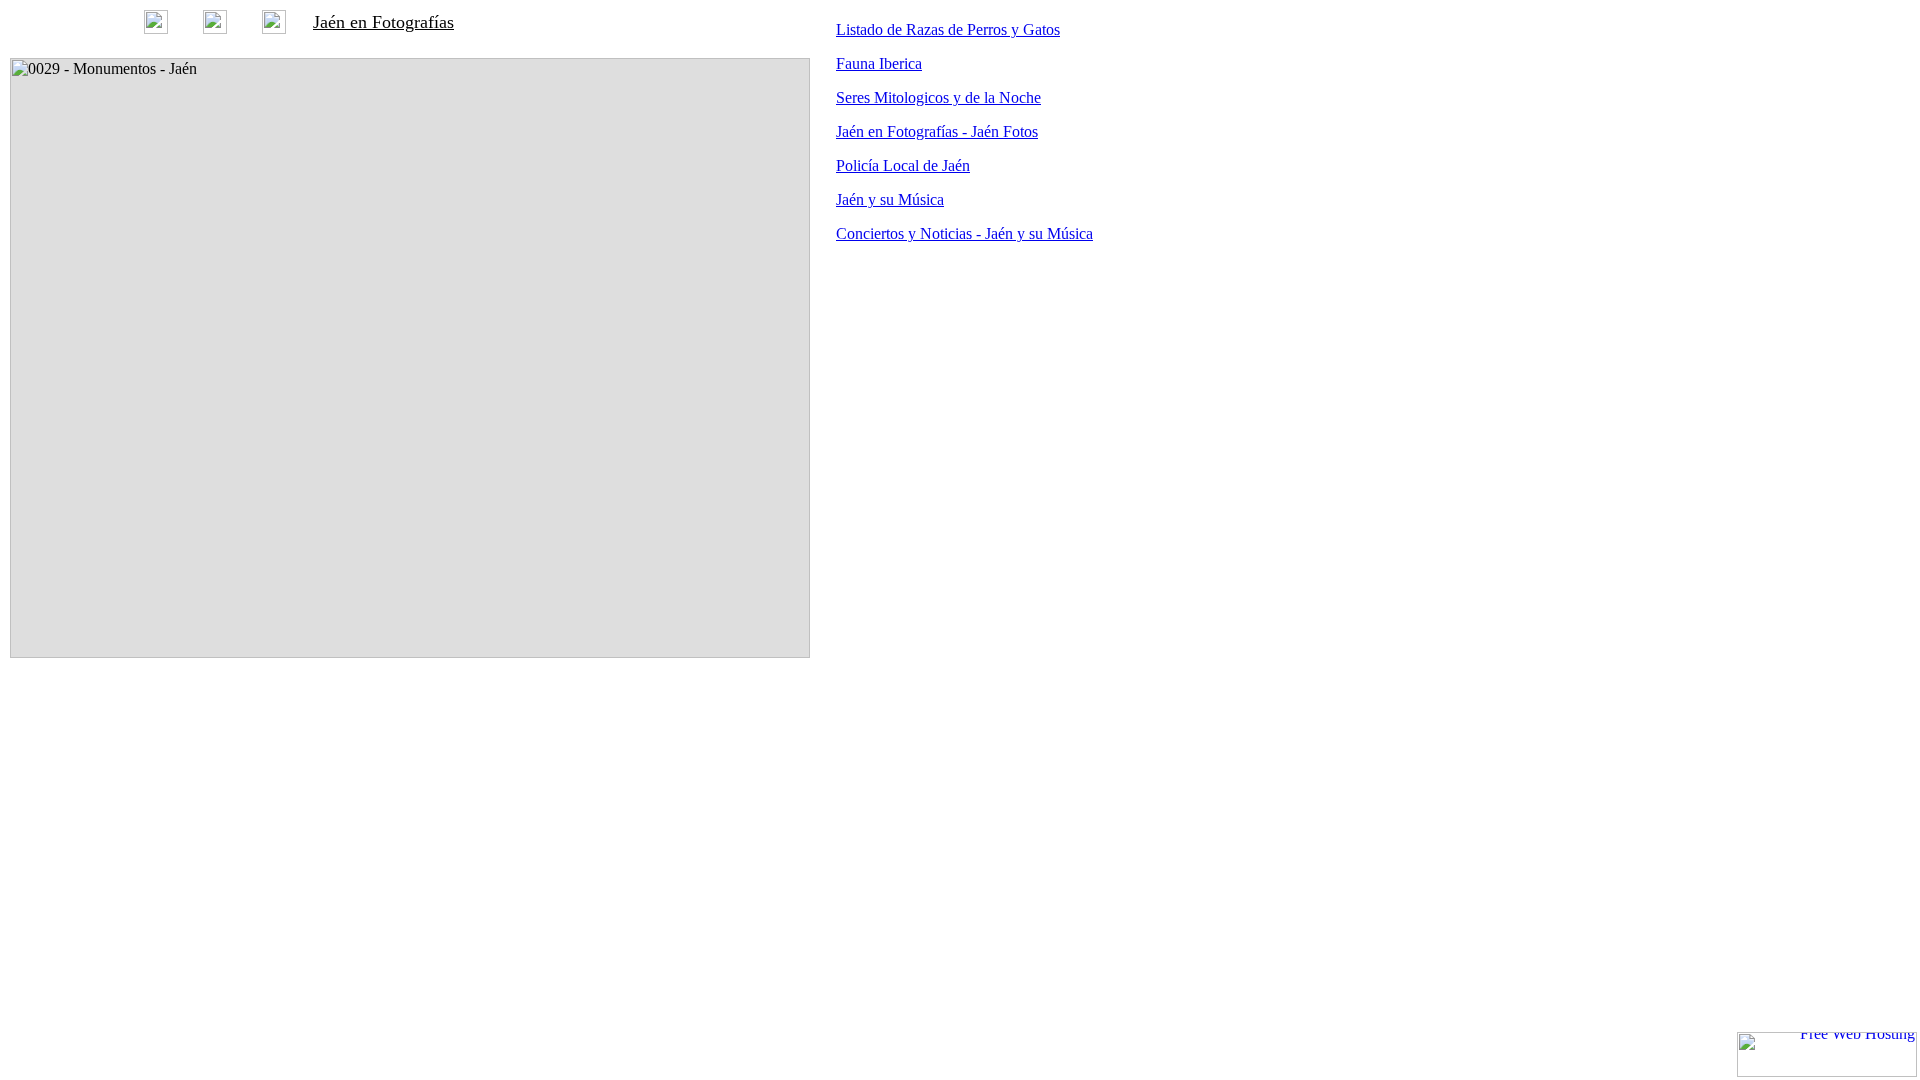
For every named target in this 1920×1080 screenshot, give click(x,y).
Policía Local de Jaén (903, 165)
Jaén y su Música (890, 199)
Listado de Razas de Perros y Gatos (948, 29)
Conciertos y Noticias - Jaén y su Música (964, 233)
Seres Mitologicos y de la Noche (938, 97)
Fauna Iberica (879, 63)
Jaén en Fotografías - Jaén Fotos (937, 131)
